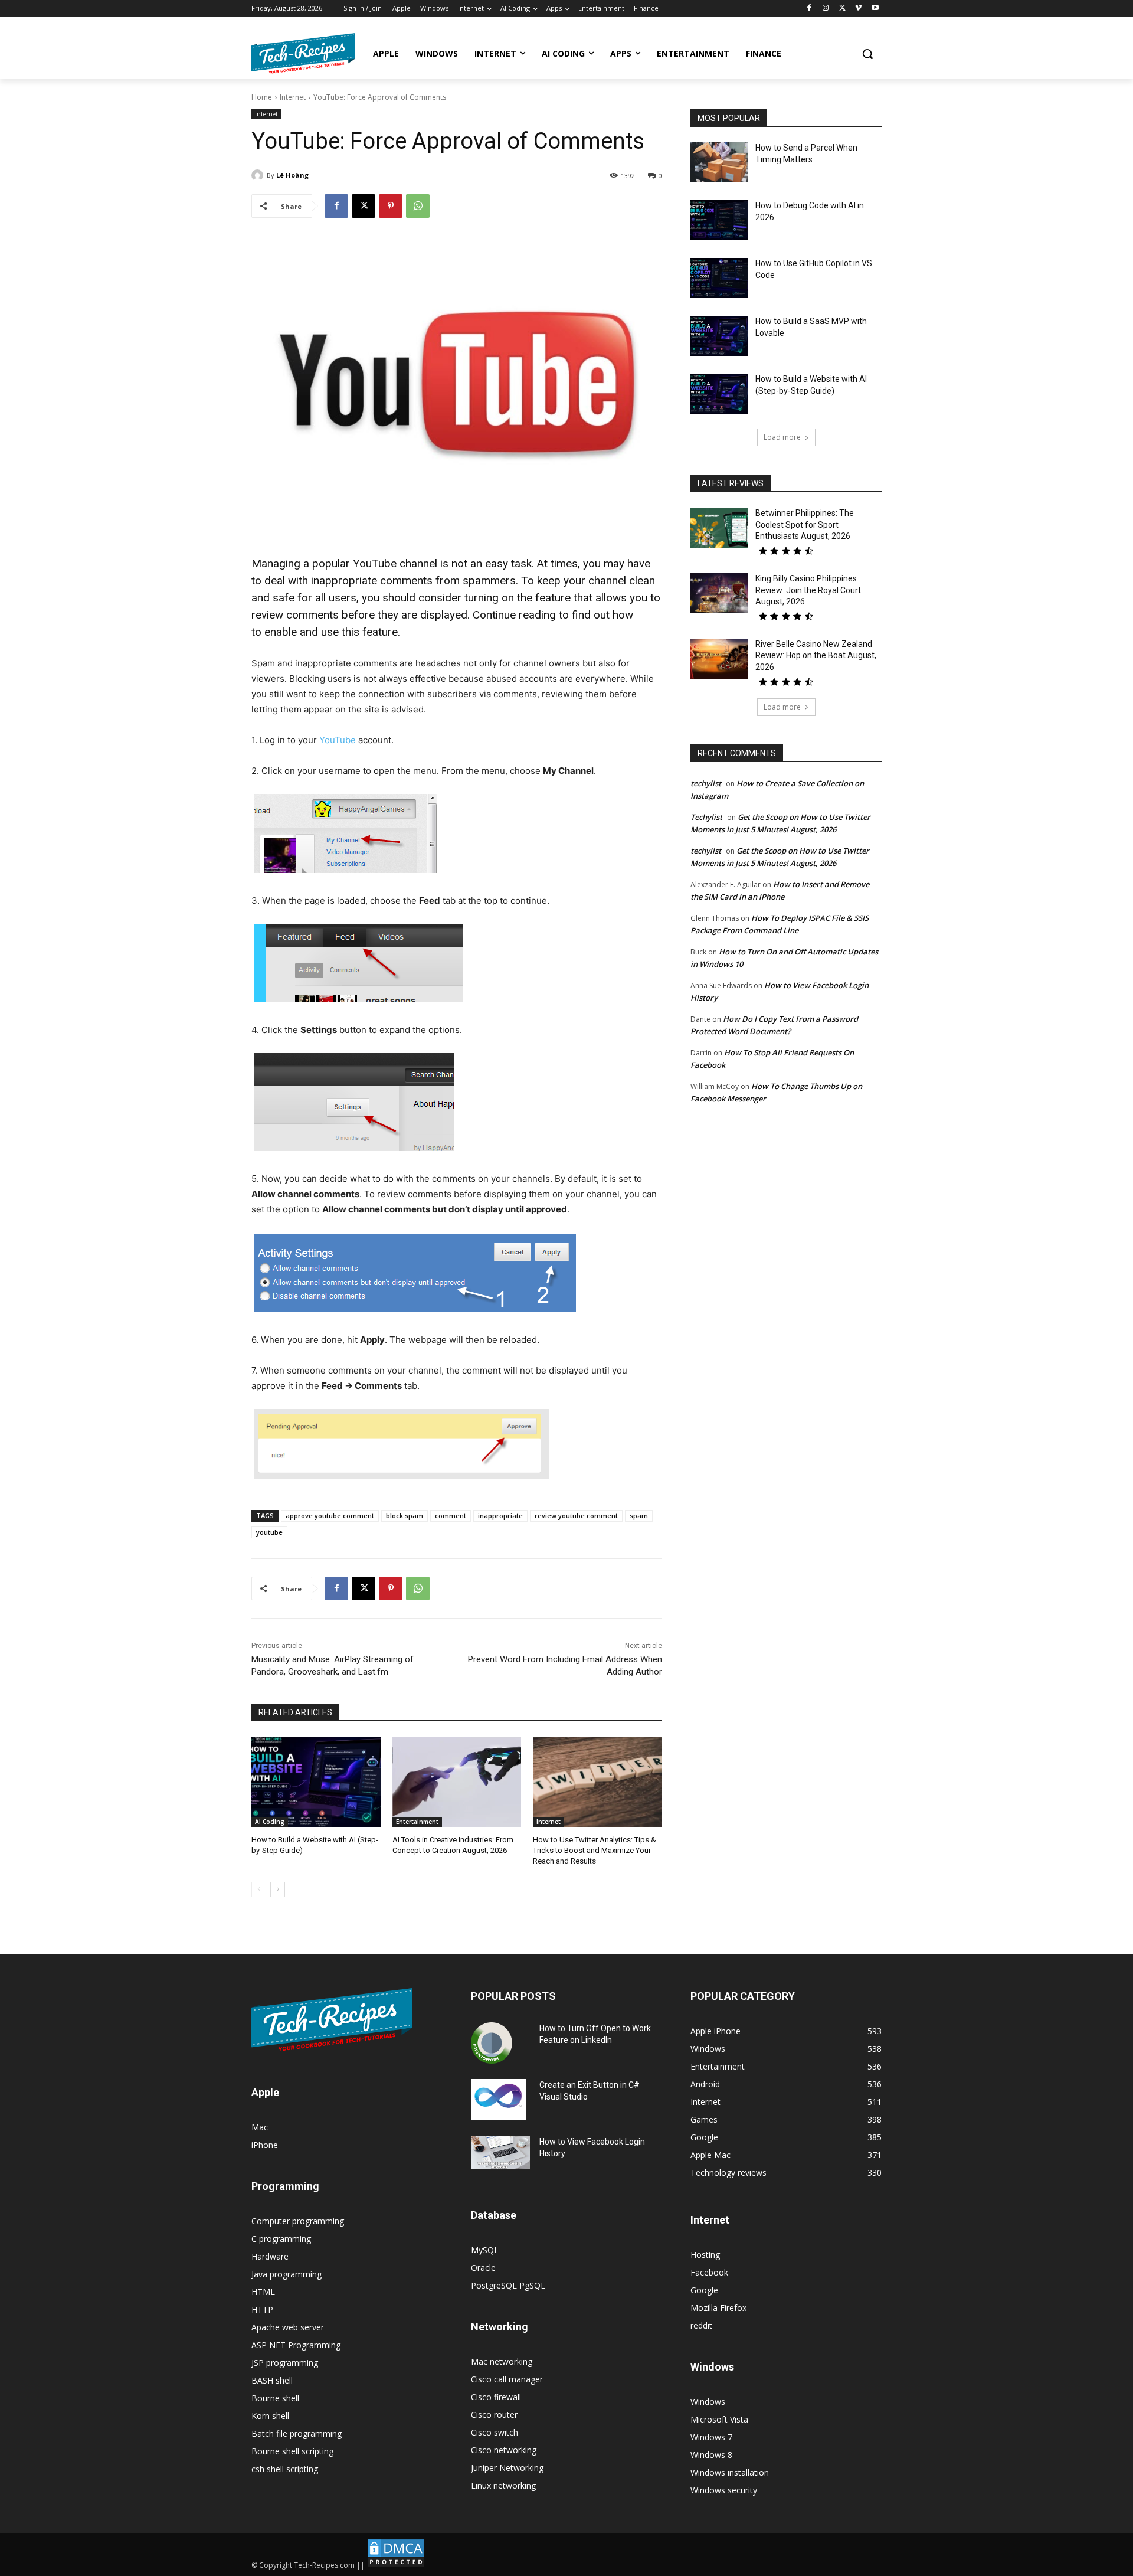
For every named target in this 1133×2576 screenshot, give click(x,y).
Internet (293, 97)
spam (639, 1516)
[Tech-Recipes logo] (303, 53)
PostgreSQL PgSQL (508, 2285)
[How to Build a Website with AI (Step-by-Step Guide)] (316, 1782)
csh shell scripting (285, 2469)
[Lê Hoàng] (259, 175)
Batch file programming (297, 2433)
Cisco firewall (496, 2397)
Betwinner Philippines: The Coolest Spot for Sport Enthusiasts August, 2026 (805, 524)
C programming (281, 2239)
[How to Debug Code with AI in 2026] (719, 220)
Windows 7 (711, 2437)
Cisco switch (495, 2432)
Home (262, 97)
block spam (405, 1516)
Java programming (286, 2274)
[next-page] (278, 1889)
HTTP (262, 2309)
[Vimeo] (858, 9)
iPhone (265, 2145)
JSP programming (285, 2363)
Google (704, 2290)
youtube (269, 1532)
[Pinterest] (391, 206)
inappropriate (500, 1516)
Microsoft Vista (719, 2419)
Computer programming (298, 2221)
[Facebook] (809, 9)
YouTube (338, 740)
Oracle (483, 2268)
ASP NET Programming (296, 2345)
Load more (782, 437)
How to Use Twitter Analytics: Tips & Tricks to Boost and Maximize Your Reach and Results (595, 1850)
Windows (708, 2402)
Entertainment (417, 1822)
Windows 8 (711, 2455)
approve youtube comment (330, 1516)
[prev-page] (259, 1889)
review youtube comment (576, 1516)
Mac (260, 2127)
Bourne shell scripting (292, 2451)
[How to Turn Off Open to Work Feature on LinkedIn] (492, 2043)
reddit (701, 2325)
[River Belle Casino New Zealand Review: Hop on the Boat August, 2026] (719, 659)
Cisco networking (504, 2450)
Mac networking (502, 2361)
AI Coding (270, 1822)
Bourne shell (275, 2398)
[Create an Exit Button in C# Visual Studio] (499, 2100)
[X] (842, 9)
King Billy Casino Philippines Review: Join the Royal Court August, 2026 (808, 590)
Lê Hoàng (292, 175)
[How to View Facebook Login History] (500, 2152)
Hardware (270, 2256)
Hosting (705, 2255)
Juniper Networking (507, 2468)
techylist (706, 783)
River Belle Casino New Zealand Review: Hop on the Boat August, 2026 (816, 656)
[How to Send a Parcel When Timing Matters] (719, 162)
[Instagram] (826, 9)
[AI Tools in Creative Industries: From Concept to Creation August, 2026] (457, 1782)
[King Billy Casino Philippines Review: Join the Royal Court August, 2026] (719, 593)
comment (451, 1516)
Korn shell (270, 2416)
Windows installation (730, 2472)
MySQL (485, 2250)
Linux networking (503, 2485)
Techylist (706, 817)
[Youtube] (875, 9)
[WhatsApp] (418, 206)
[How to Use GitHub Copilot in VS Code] (719, 278)
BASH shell (272, 2380)
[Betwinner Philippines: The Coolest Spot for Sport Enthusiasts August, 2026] (719, 528)
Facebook (709, 2272)
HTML (263, 2292)
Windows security (724, 2490)
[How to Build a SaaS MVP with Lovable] (719, 336)
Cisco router (494, 2415)
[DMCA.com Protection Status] (396, 2565)
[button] (867, 54)
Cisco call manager (507, 2379)
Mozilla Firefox (718, 2308)
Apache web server (288, 2327)
